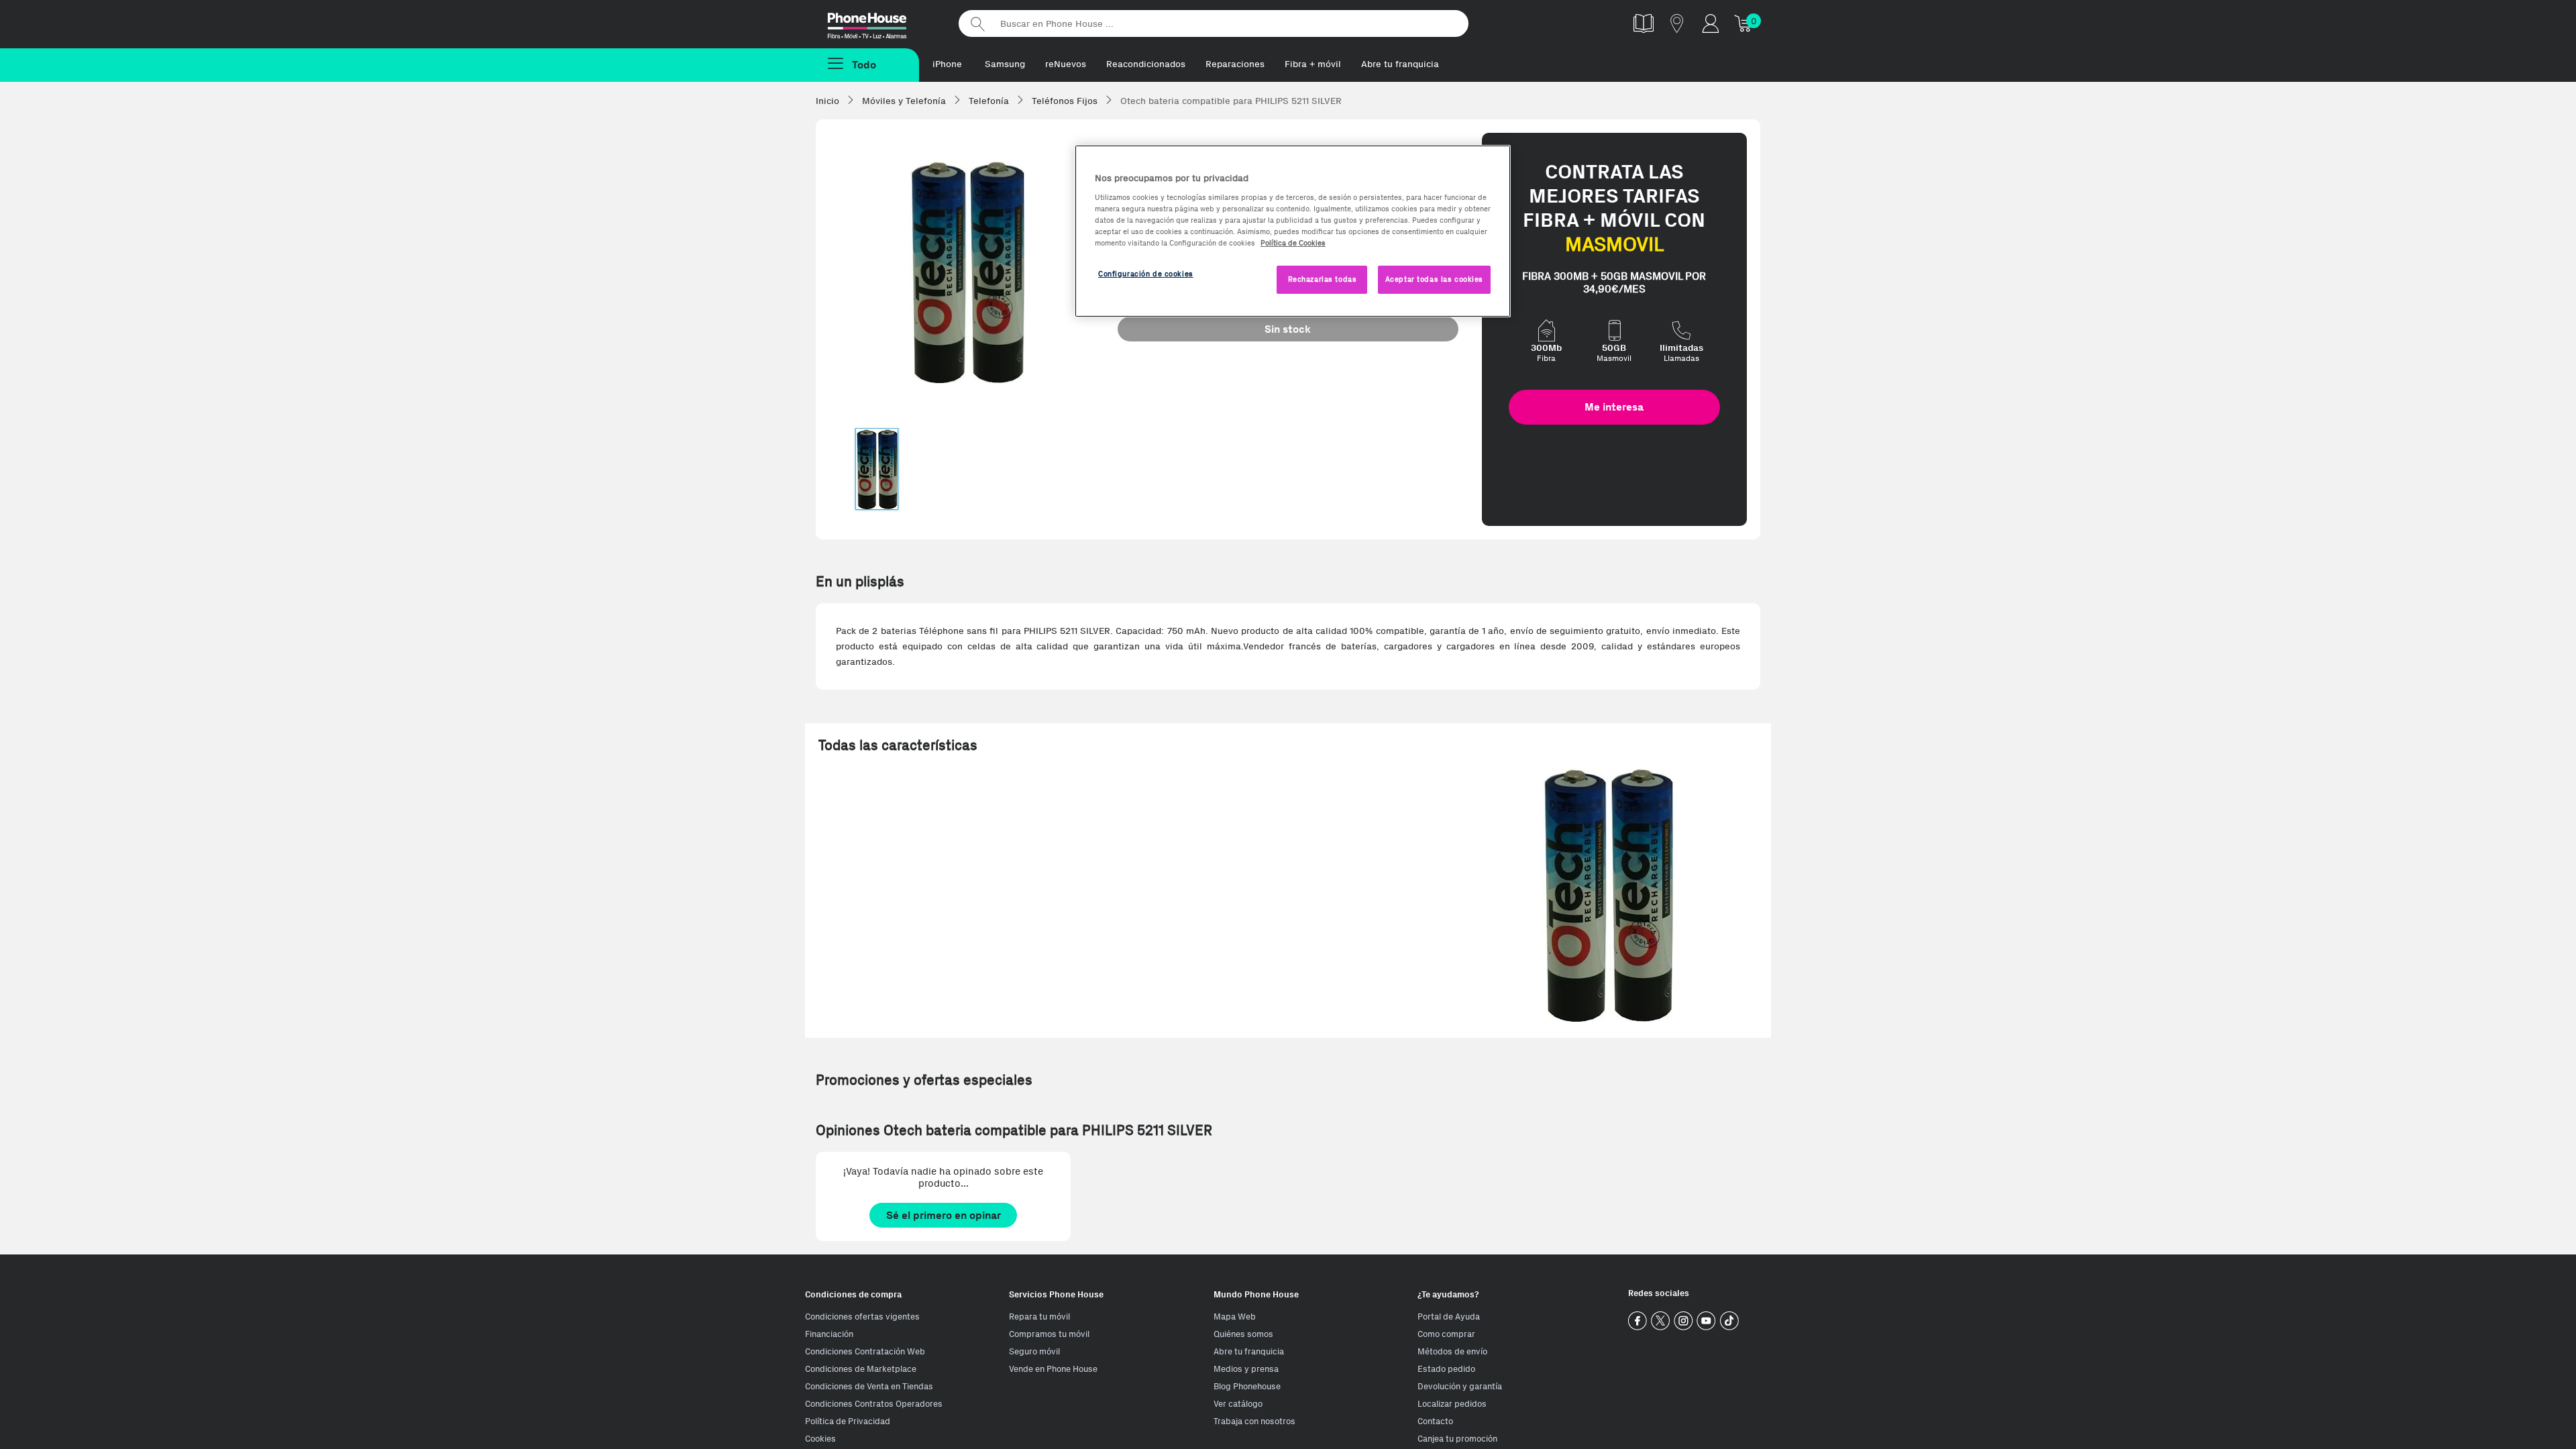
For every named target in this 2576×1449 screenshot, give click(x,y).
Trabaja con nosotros (1254, 1421)
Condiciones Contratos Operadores (874, 1404)
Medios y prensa (1246, 1369)
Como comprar (1446, 1334)
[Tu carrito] (1744, 23)
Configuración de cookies (1146, 274)
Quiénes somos (1243, 1334)
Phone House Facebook (1638, 1321)
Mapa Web (1235, 1317)
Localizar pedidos (1452, 1404)
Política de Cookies (1293, 243)
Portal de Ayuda (1449, 1317)
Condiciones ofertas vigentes (862, 1317)
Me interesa (1614, 407)
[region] (1293, 231)
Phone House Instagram (1683, 1321)
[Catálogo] (1644, 23)
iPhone (947, 64)
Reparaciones (1235, 64)
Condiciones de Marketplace (861, 1369)
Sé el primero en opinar (944, 1215)
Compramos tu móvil (1049, 1334)
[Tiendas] (1677, 23)
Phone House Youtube (1706, 1321)
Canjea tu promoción (1457, 1439)
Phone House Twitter (1661, 1321)
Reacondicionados (1146, 64)
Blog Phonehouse (1247, 1386)
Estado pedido (1446, 1369)
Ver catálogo (1238, 1404)
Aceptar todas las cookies (1434, 279)
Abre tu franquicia (1400, 64)
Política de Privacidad (848, 1421)
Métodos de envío (1452, 1351)
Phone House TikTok (1729, 1321)
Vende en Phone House (1053, 1369)
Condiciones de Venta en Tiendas (869, 1386)
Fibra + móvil (1313, 64)
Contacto (1435, 1421)
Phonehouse (879, 23)
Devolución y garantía (1460, 1386)
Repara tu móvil (1039, 1317)
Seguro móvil (1034, 1351)
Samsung (1005, 64)
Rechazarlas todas (1323, 279)
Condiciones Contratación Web (865, 1351)
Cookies (820, 1439)
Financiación (829, 1334)
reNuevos (1066, 64)
